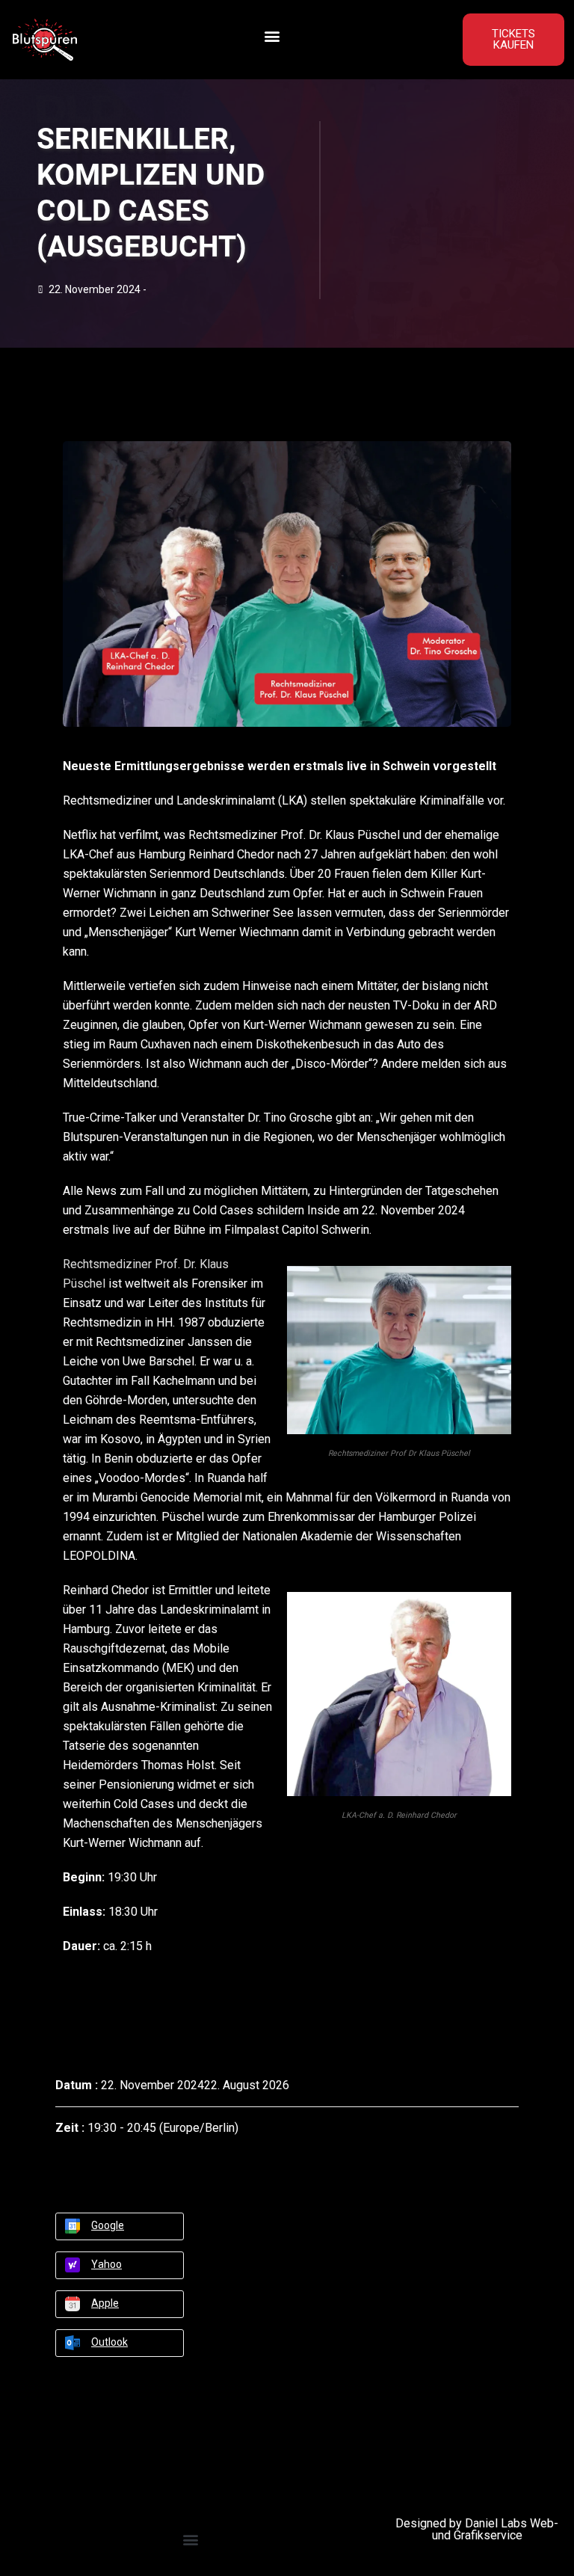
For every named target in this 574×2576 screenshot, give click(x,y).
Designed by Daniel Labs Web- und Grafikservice (477, 2529)
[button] (272, 36)
